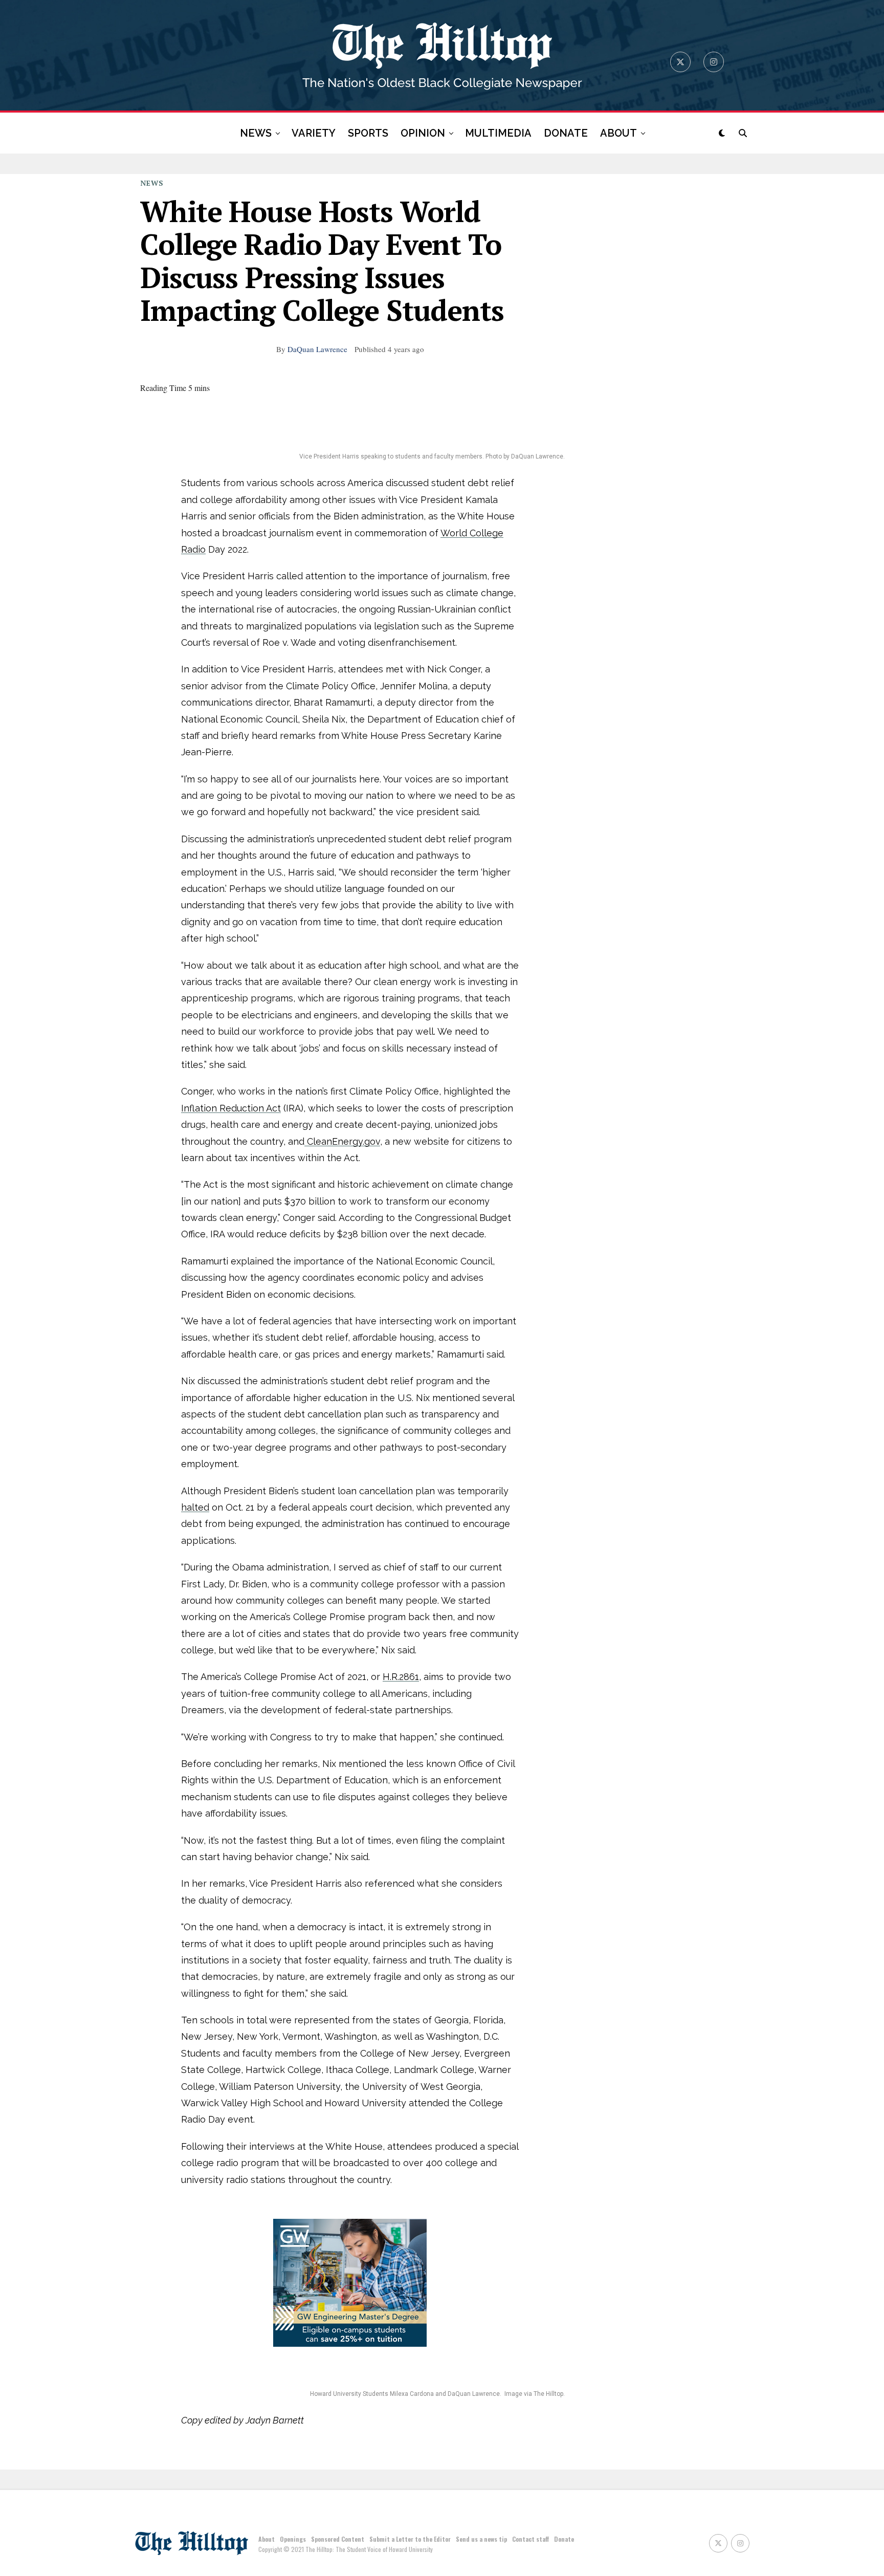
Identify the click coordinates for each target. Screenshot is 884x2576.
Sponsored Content (338, 2539)
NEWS (256, 133)
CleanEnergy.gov (342, 1141)
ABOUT (618, 133)
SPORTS (368, 133)
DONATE (566, 133)
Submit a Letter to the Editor (410, 2539)
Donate (564, 2539)
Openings (293, 2539)
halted (195, 1507)
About (267, 2539)
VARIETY (314, 133)
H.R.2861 (401, 1677)
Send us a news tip (481, 2539)
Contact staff (531, 2539)
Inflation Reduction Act (231, 1108)
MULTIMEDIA (498, 133)
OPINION (423, 133)
